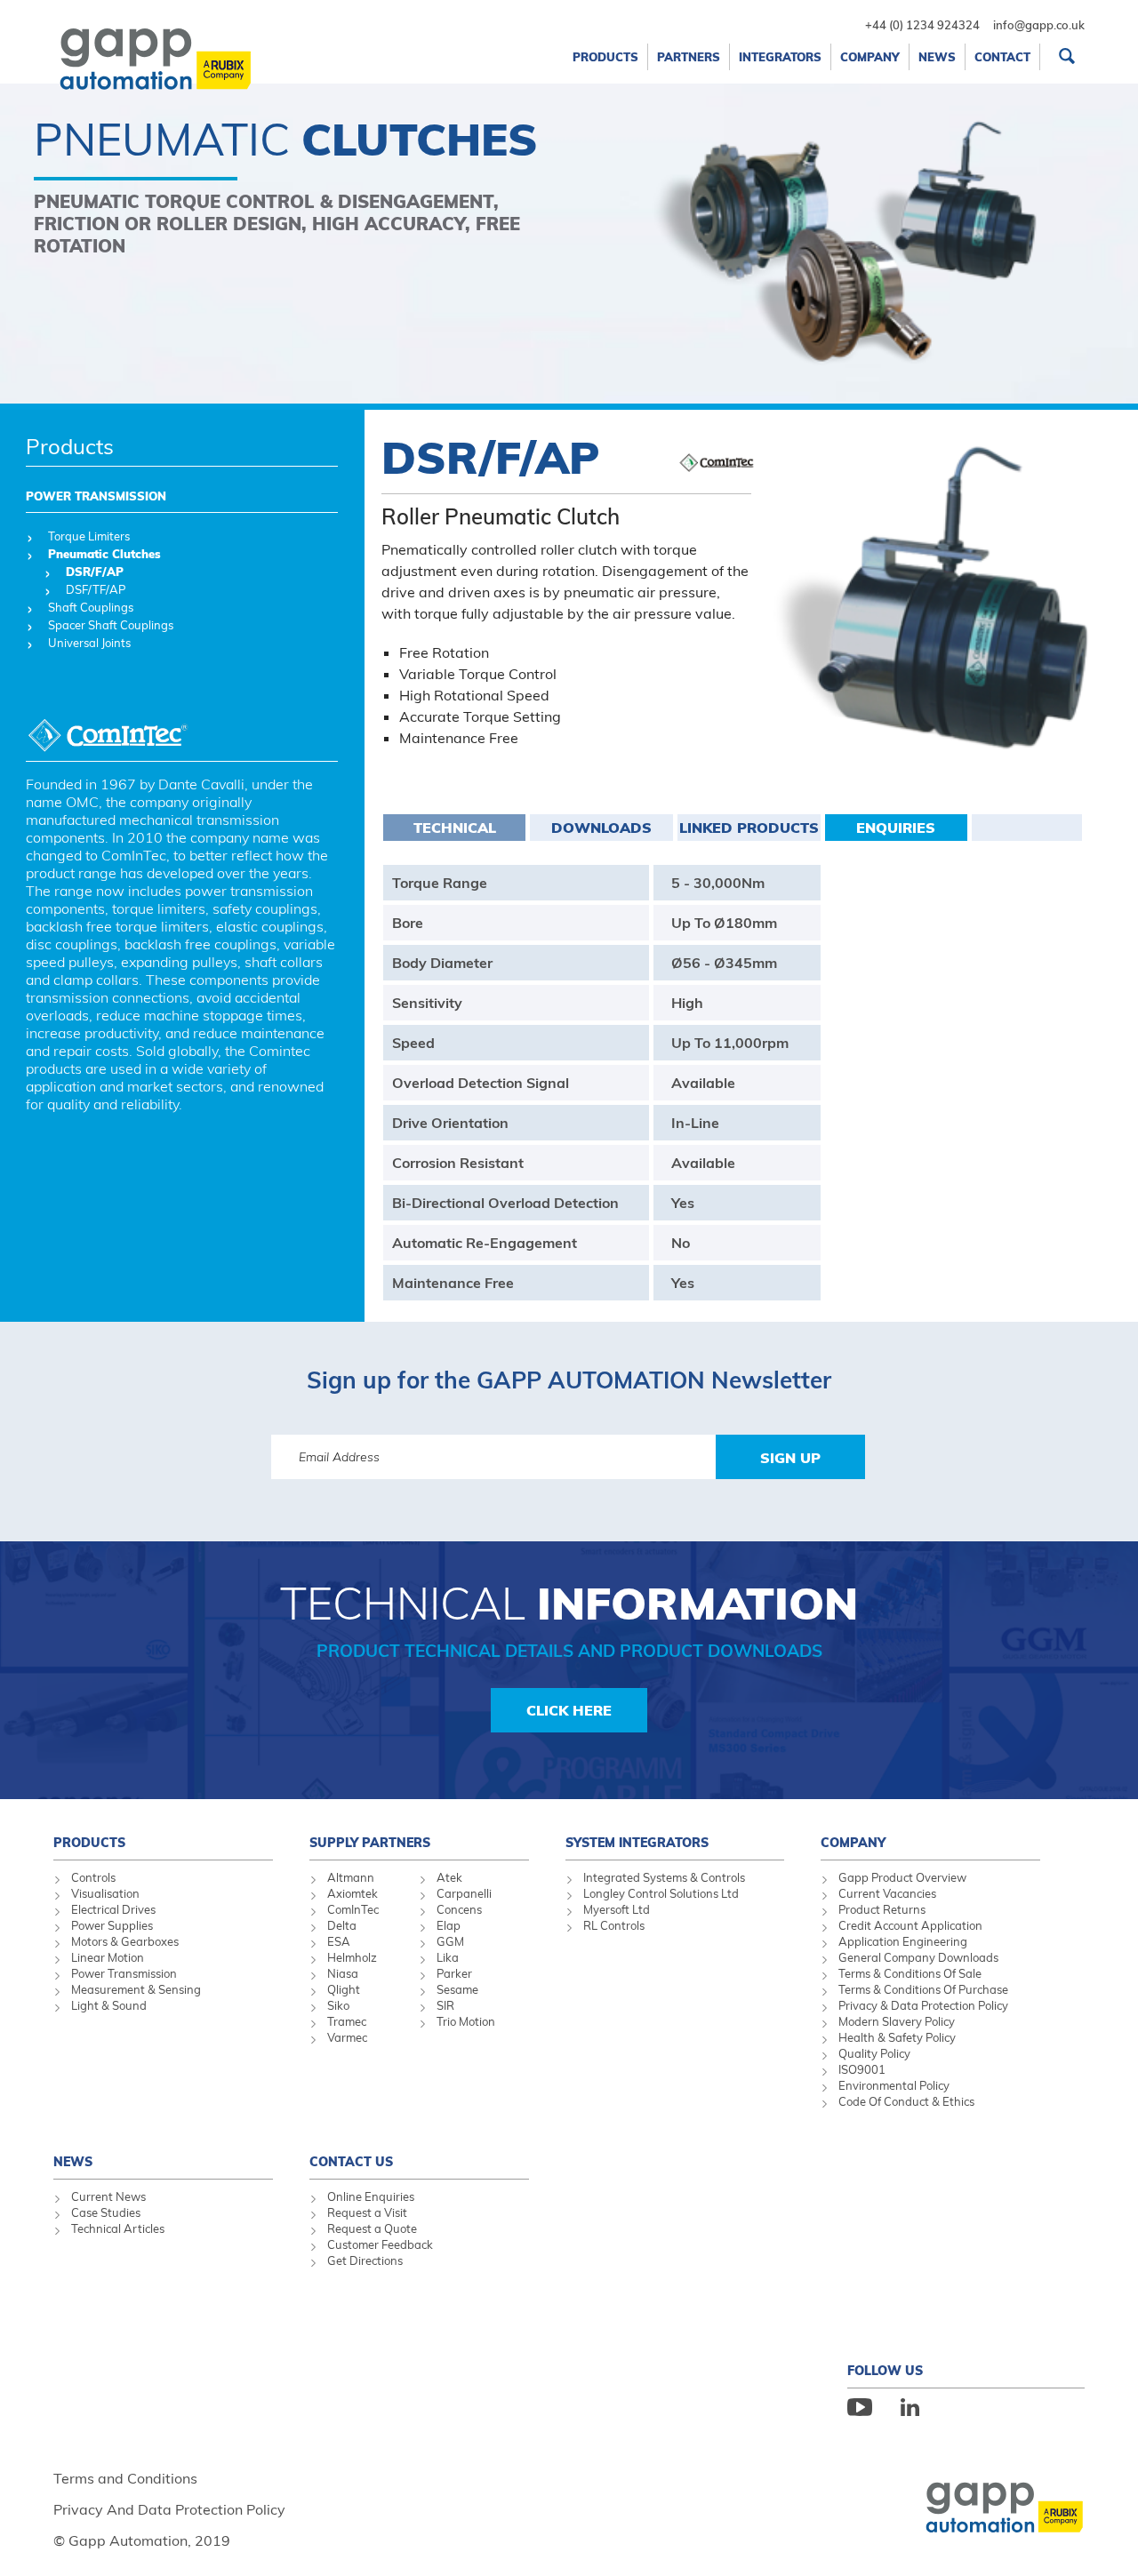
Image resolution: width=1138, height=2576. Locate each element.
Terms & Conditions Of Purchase (923, 1989)
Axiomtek (353, 1893)
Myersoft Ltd (617, 1909)
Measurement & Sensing (136, 1989)
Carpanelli (464, 1893)
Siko (338, 2005)
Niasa (343, 1973)
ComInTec (353, 1909)
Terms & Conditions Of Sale (910, 1973)
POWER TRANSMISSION (96, 496)
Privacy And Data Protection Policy (169, 2509)
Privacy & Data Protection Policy (923, 2005)
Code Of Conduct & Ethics (906, 2101)
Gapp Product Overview (902, 1877)
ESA (339, 1941)
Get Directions (365, 2260)
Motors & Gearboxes (125, 1941)
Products (70, 446)
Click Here (569, 1710)
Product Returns (882, 1909)
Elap (449, 1925)
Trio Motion (466, 2021)
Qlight (344, 1989)
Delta (342, 1925)
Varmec (347, 2037)
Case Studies (106, 2212)
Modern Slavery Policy (897, 2021)
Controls (93, 1877)
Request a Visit (367, 2212)
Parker (454, 1973)
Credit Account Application (910, 1925)
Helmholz (352, 1957)
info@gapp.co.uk (1039, 25)
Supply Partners (370, 1843)
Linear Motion (108, 1957)
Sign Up (790, 1458)
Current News (108, 2196)
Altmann (351, 1877)
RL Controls (614, 1925)
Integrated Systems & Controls (664, 1877)
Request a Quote (372, 2228)
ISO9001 (862, 2069)
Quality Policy (874, 2053)
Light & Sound (109, 2005)
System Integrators (637, 1843)
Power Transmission (124, 1973)
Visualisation (105, 1893)
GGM (450, 1941)
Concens (459, 1909)
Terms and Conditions (125, 2478)
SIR (445, 2005)
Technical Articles (118, 2228)
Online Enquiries (371, 2196)
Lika (448, 1957)
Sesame (457, 1989)
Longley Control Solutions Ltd (661, 1893)
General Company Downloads (918, 1957)
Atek (449, 1877)
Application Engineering (903, 1941)
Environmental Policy (894, 2085)
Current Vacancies (887, 1893)
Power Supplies (112, 1925)
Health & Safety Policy (897, 2037)
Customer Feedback (380, 2244)
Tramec (347, 2021)
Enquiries (896, 828)
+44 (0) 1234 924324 (922, 25)
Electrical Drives (113, 1909)
